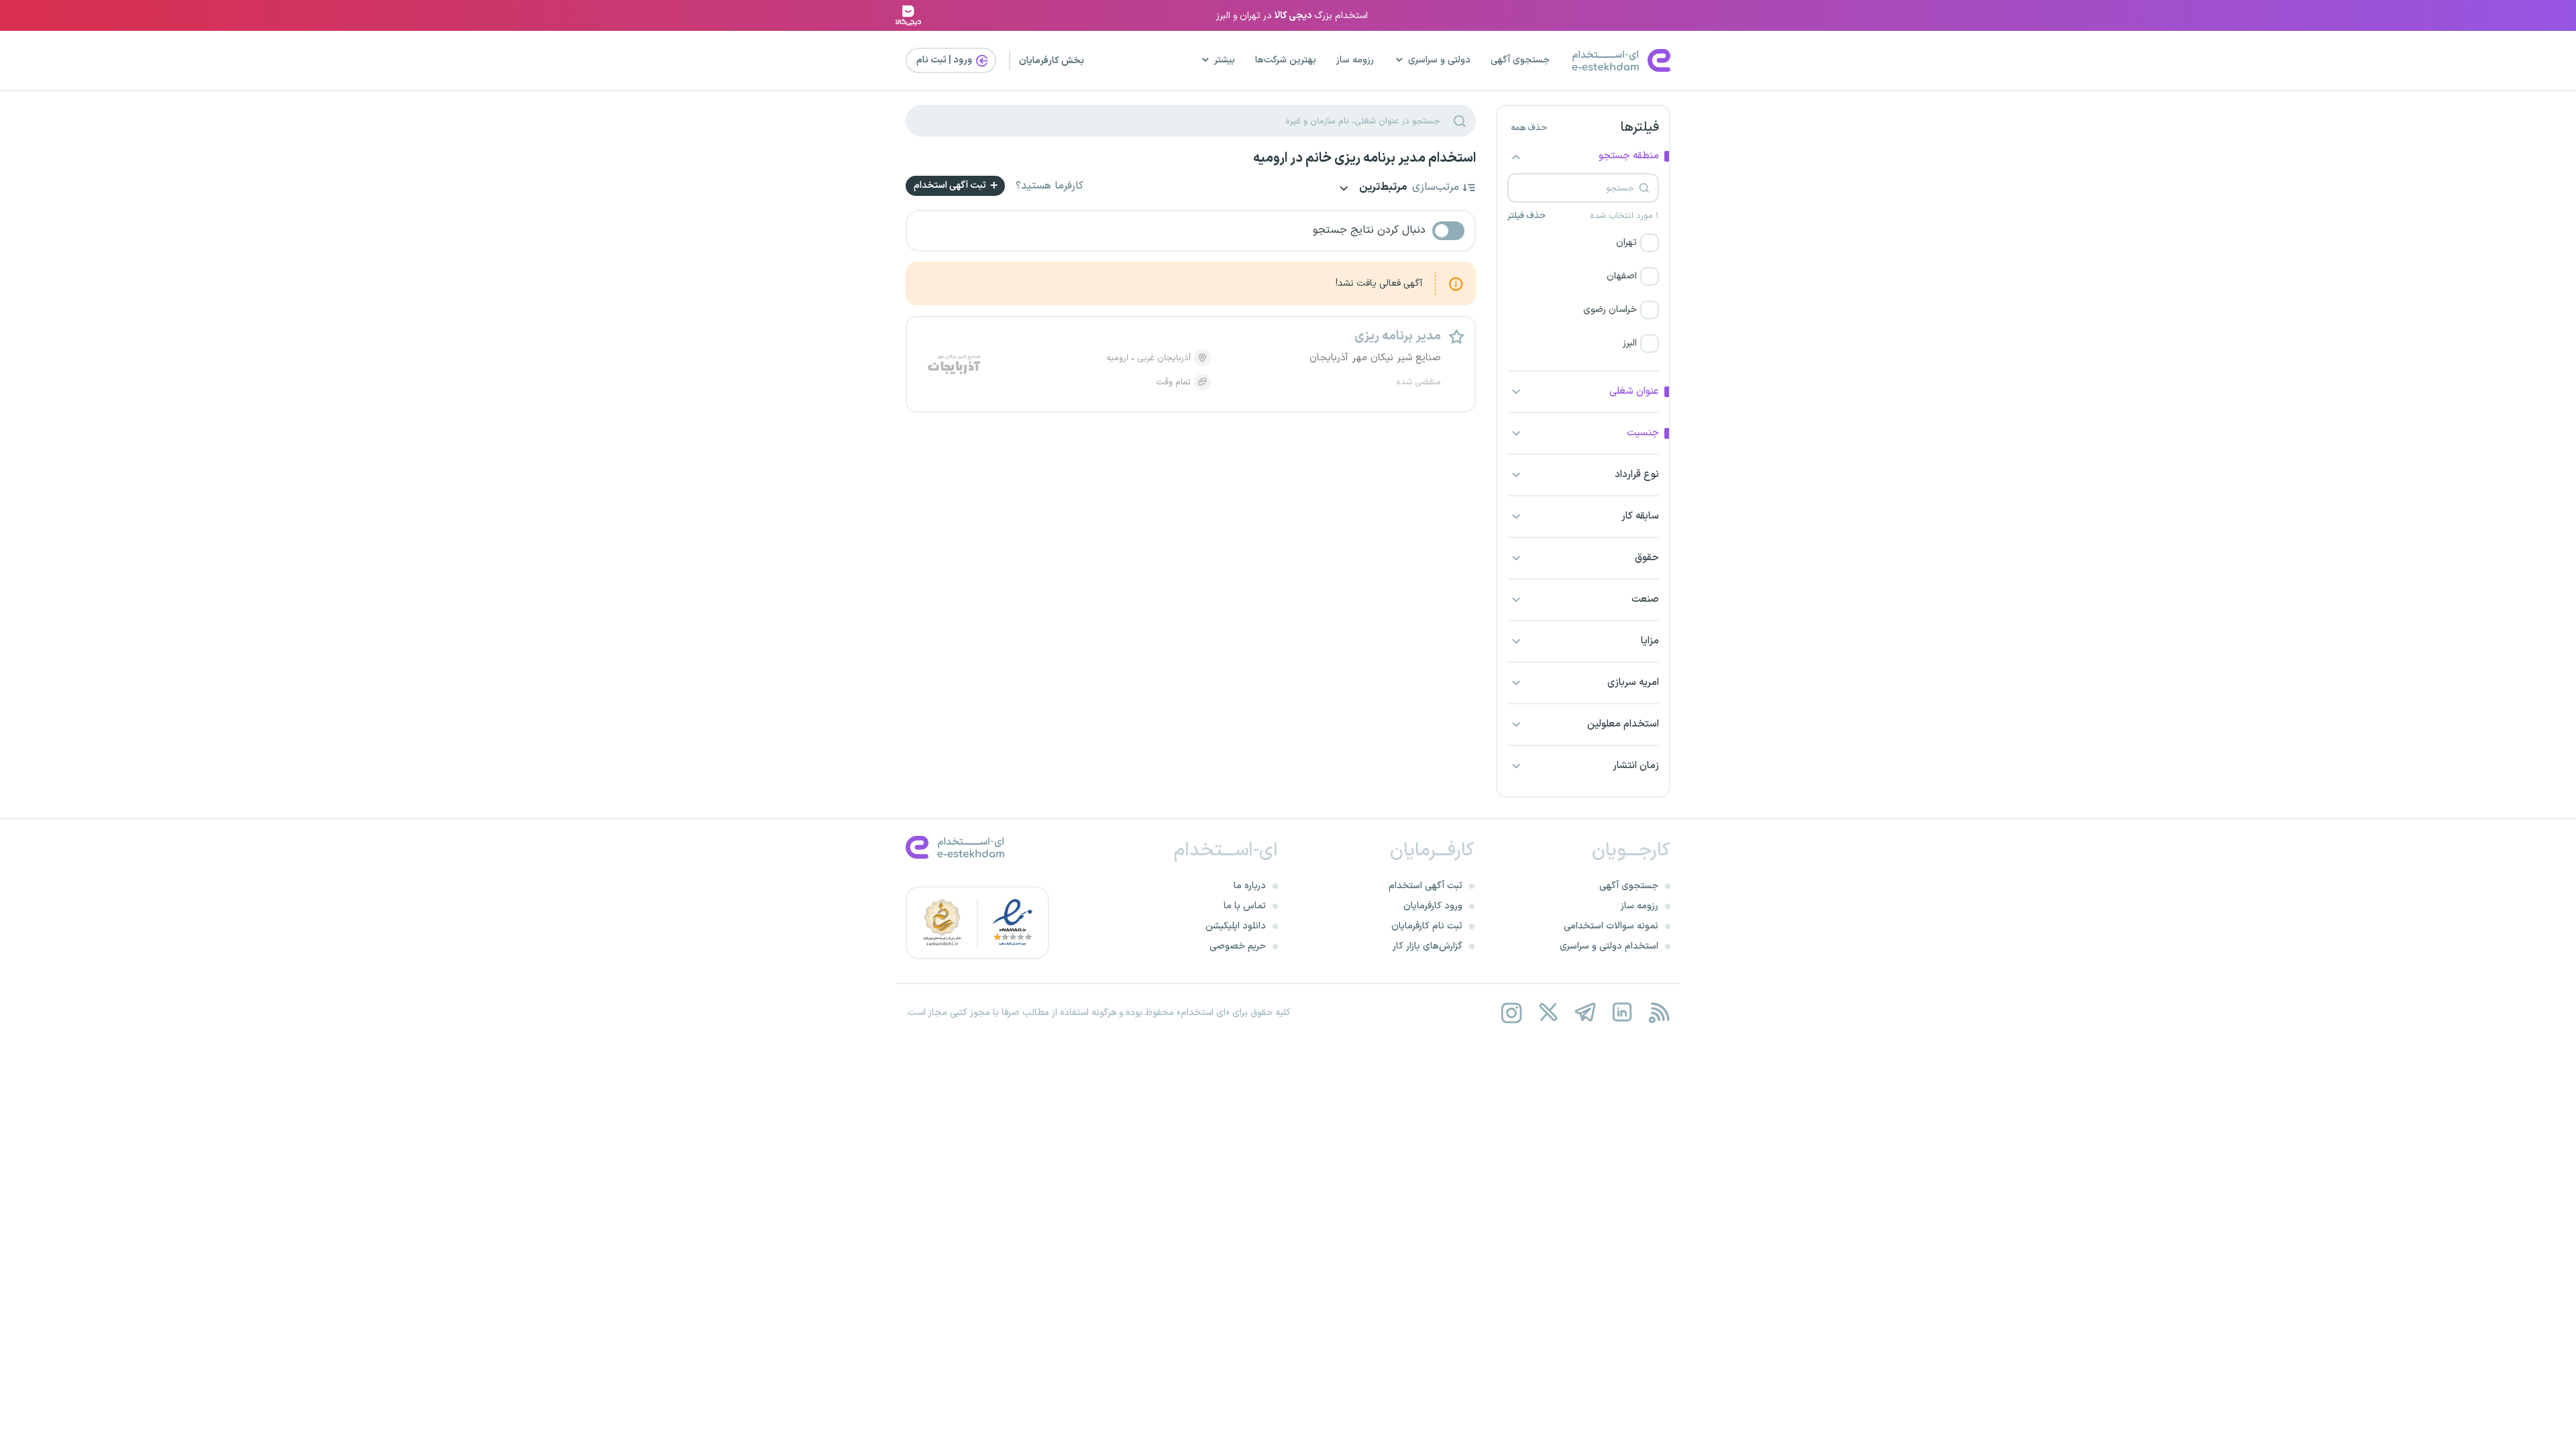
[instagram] (1511, 1013)
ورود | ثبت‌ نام (945, 60)
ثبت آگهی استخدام (951, 185)
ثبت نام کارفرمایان (1427, 926)
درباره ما (1250, 886)
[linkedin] (1622, 1013)
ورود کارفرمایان (1433, 906)
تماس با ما (1245, 906)
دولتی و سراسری (1439, 60)
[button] (1583, 243)
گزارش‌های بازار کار (1428, 946)
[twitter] (1548, 1013)
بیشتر (1225, 60)
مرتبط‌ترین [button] (1382, 188)
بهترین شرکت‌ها (1286, 60)
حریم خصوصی (1238, 946)
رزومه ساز (1355, 60)
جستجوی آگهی (1520, 60)
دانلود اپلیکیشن (1236, 926)
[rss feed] (1659, 1013)
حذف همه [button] (1529, 128)
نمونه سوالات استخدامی (1611, 926)
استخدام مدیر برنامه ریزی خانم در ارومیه (1364, 158)
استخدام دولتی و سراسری (1609, 946)
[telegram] (1585, 1013)
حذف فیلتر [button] (1526, 216)
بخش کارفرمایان (1052, 61)
